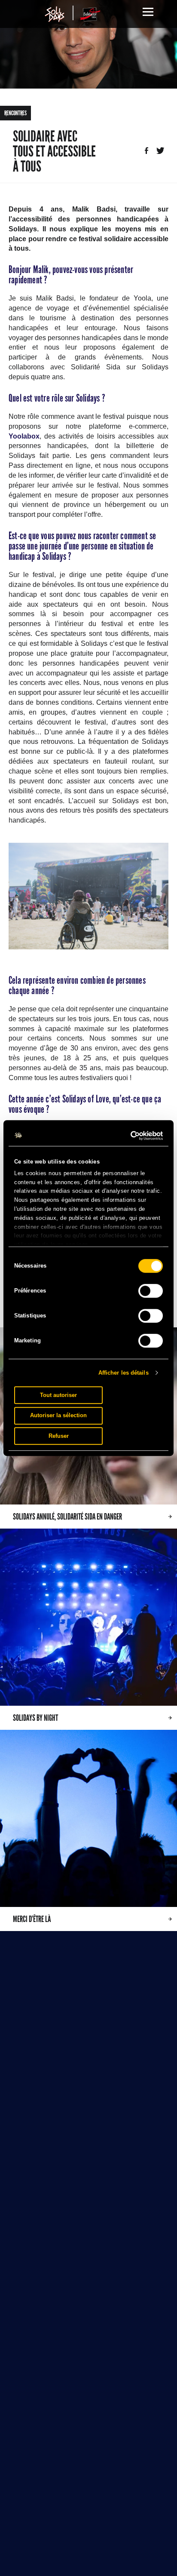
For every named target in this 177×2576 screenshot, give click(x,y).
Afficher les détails (124, 1373)
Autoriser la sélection (58, 1415)
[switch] (151, 1291)
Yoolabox (24, 436)
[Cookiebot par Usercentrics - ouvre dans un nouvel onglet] (125, 1136)
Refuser (59, 1436)
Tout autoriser (58, 1395)
